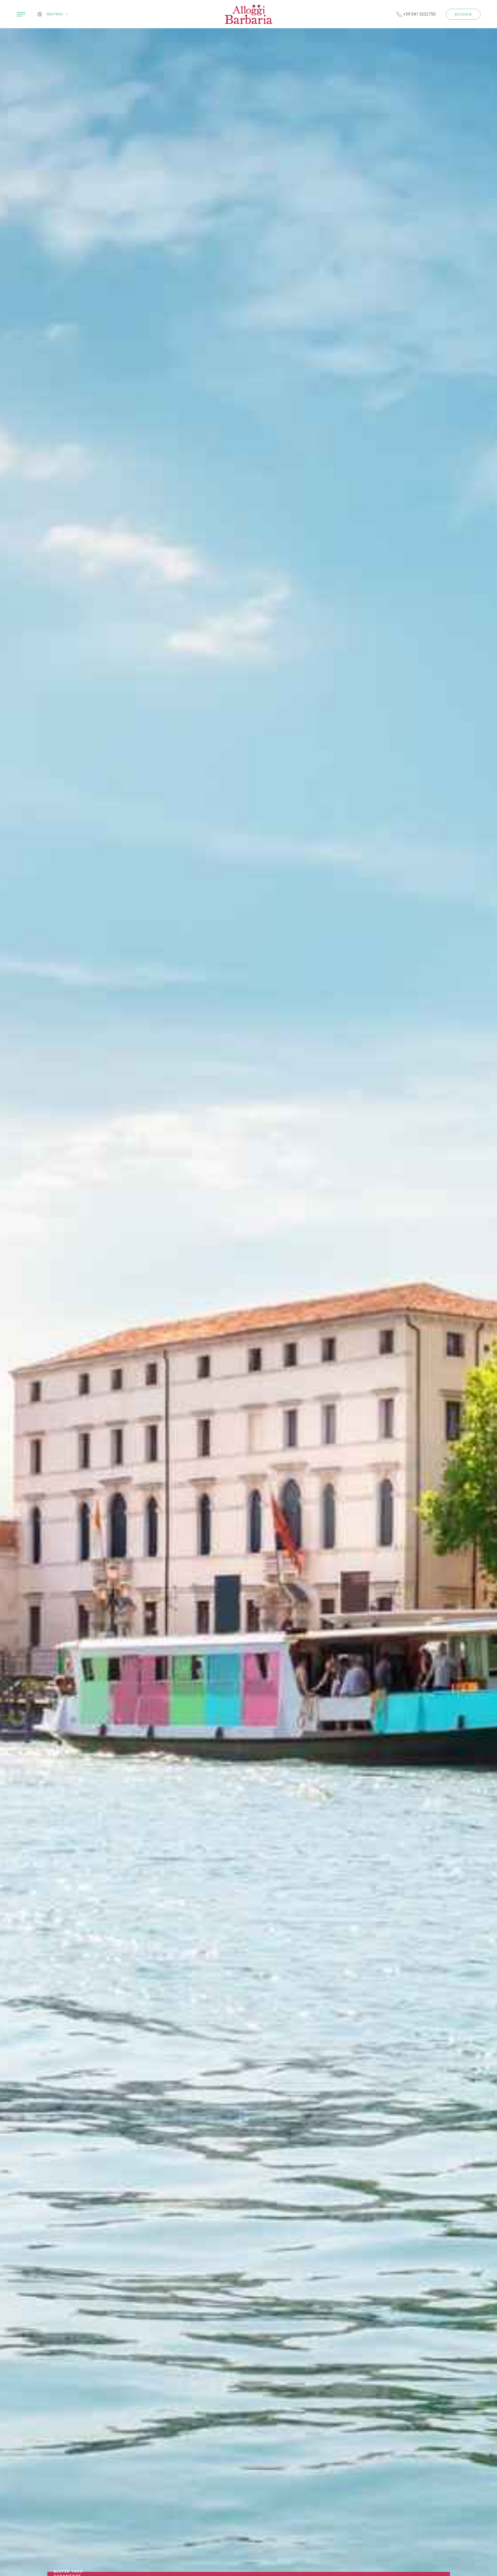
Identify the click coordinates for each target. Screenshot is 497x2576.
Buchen (463, 14)
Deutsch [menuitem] (55, 14)
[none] (59, 14)
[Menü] (21, 14)
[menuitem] (56, 14)
